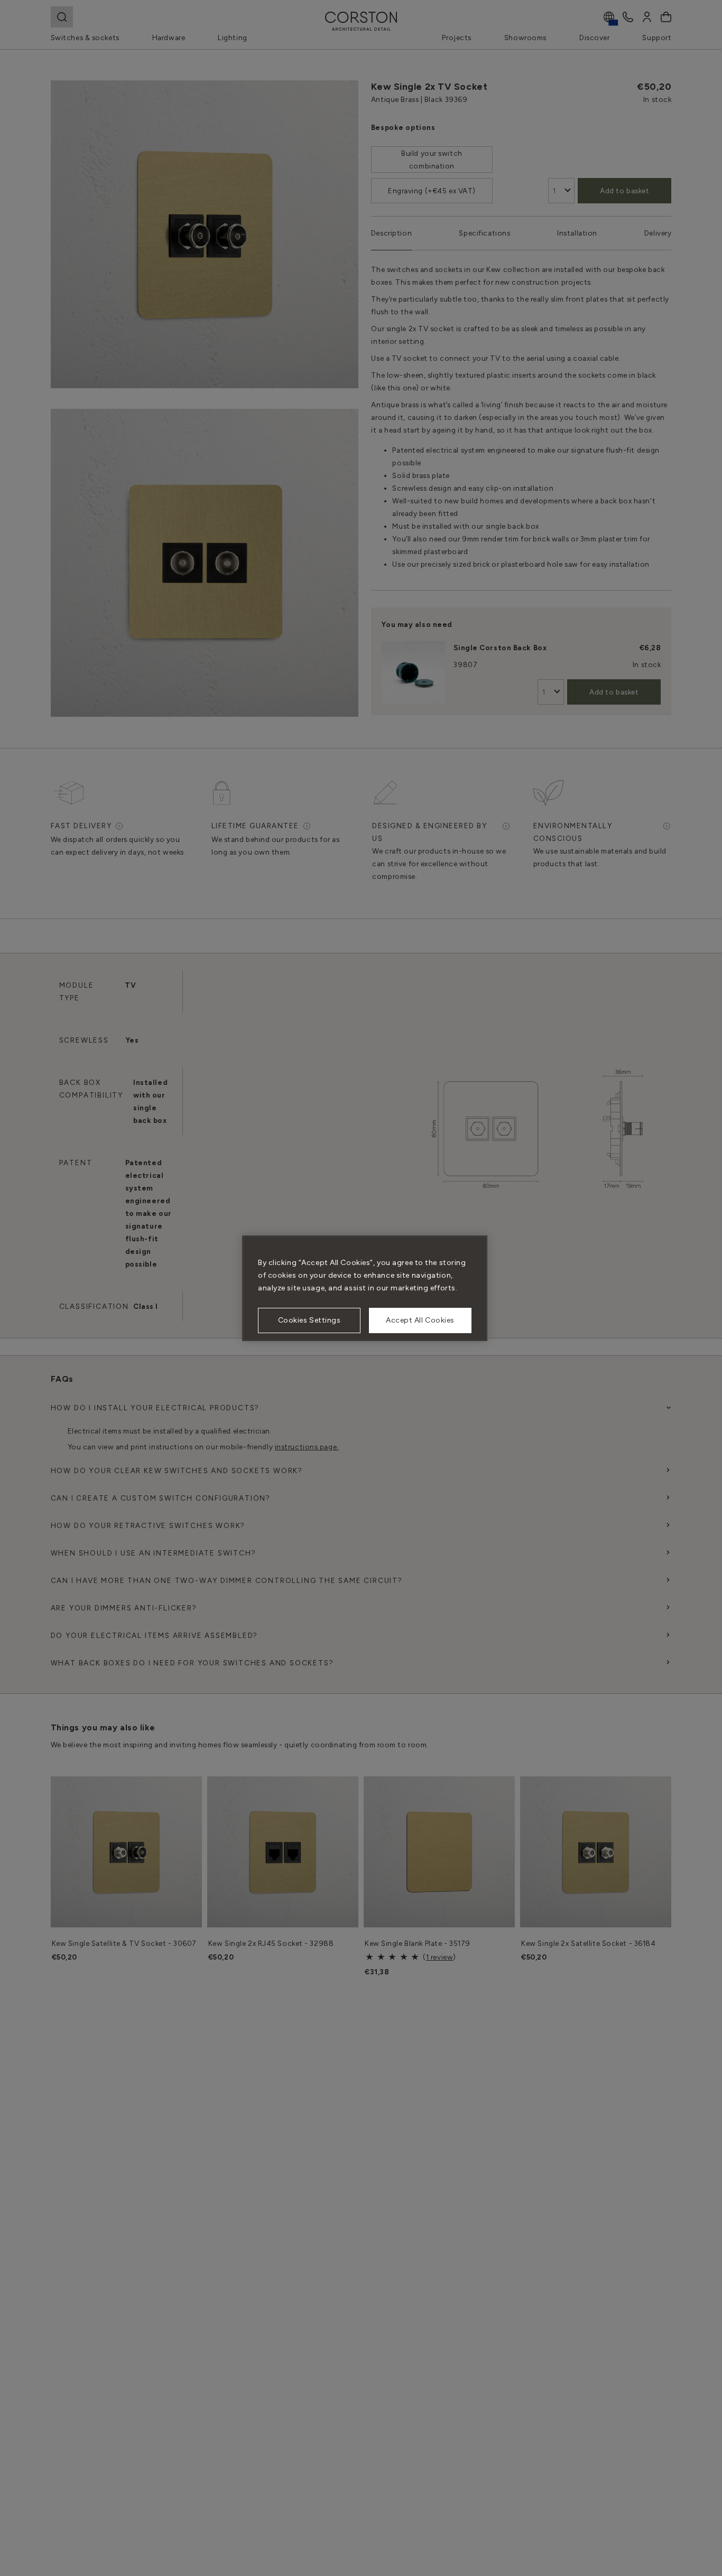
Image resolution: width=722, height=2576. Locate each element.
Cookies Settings (309, 1320)
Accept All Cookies (420, 1320)
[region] (365, 1288)
